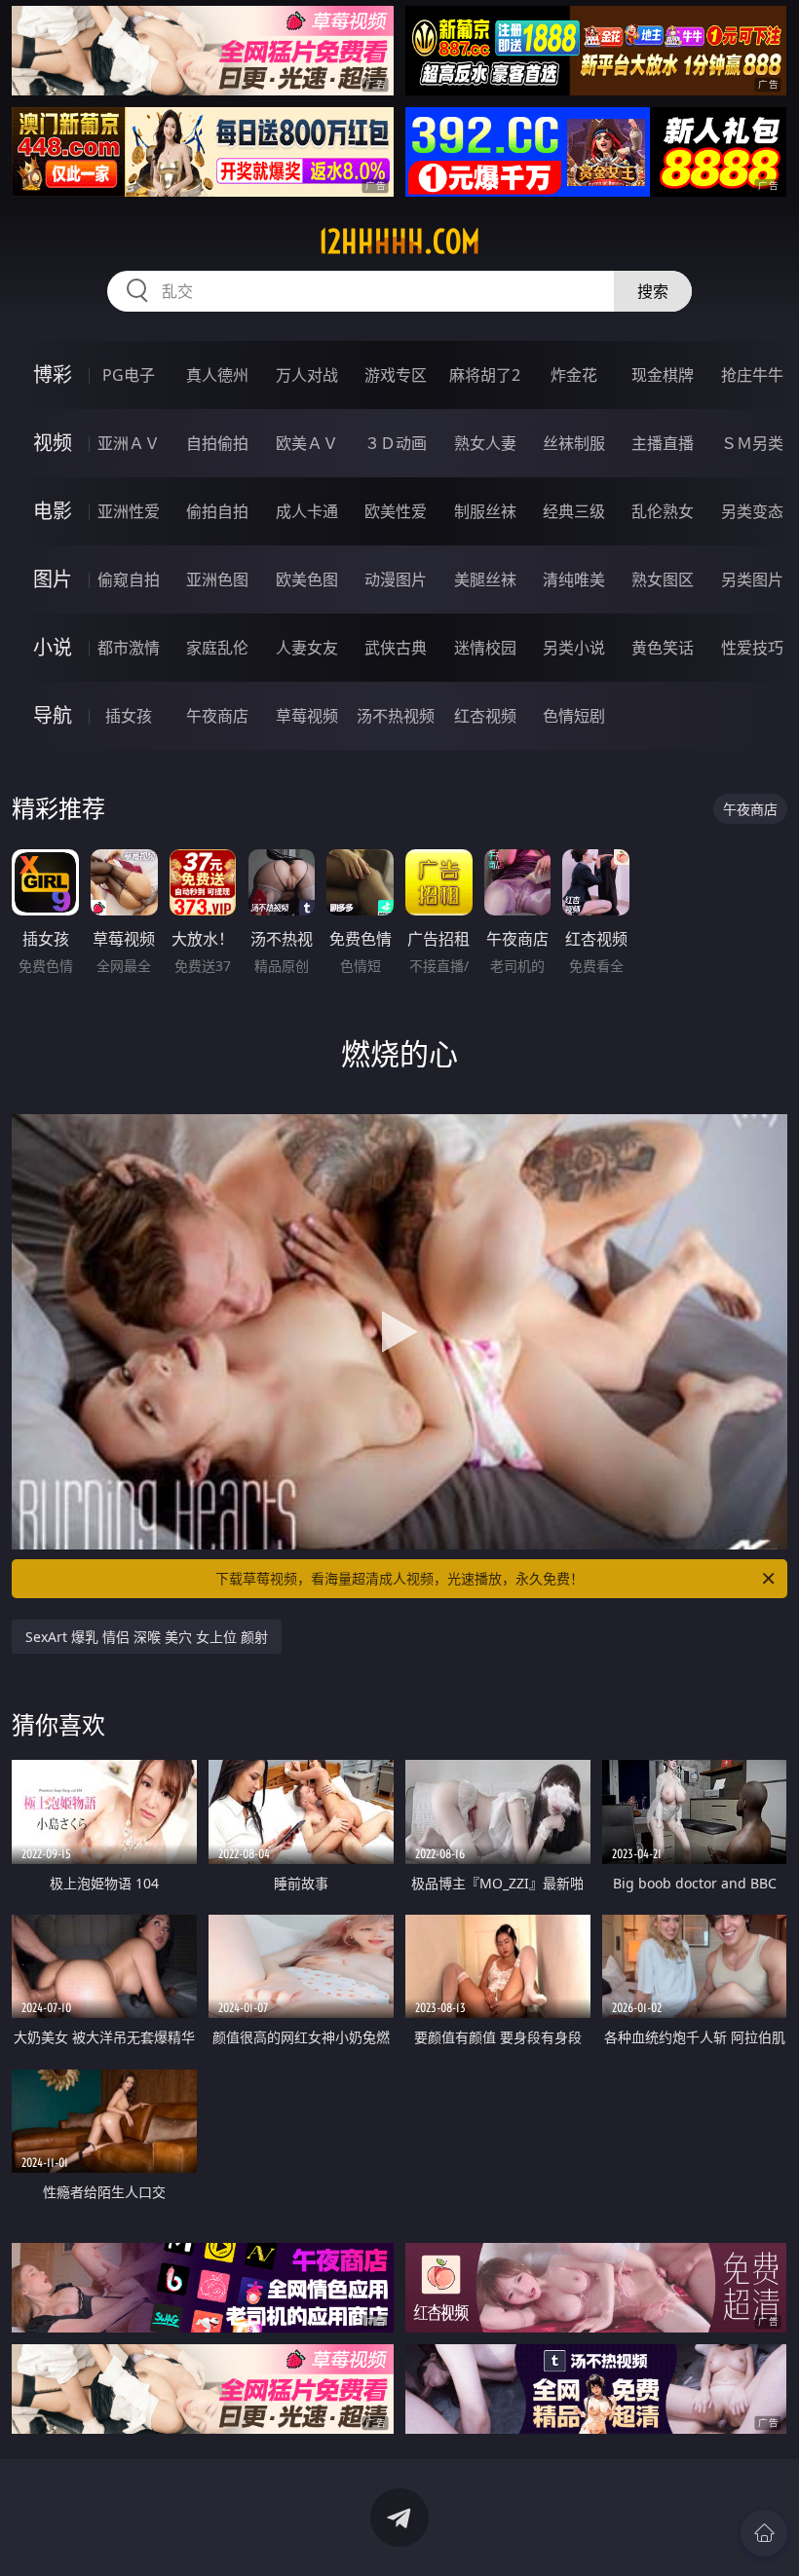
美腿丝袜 (485, 579)
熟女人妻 (485, 443)
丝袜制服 (574, 443)
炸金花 (574, 375)
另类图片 (752, 579)
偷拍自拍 (217, 511)
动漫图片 (396, 579)
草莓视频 (307, 716)
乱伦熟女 (663, 511)
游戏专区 (396, 375)
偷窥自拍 (129, 579)
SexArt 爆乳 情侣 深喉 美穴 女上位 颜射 (147, 1637)
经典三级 (574, 511)
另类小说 (574, 648)
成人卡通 (307, 511)
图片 (53, 579)
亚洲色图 (217, 579)
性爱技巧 (752, 648)
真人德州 (217, 375)
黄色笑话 (663, 648)
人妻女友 (307, 648)
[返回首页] (764, 2533)
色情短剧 (574, 716)
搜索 (653, 291)
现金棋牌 (663, 375)
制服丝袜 (485, 511)
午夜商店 (217, 716)
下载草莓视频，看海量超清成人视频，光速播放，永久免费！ (399, 1578)
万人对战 (307, 375)
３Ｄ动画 (396, 443)
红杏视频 (485, 716)
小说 (53, 647)
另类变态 (752, 511)
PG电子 (129, 375)
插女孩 (129, 716)
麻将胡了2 (485, 375)
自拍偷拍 (217, 443)
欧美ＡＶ (307, 443)
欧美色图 (307, 579)
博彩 (53, 374)
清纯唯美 (574, 579)
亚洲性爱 (129, 511)
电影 (53, 511)
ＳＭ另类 (752, 443)
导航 (53, 715)
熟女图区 (663, 579)
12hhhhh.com (399, 242)
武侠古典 (396, 648)
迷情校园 (485, 648)
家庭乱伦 (217, 648)
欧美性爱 (396, 511)
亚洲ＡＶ (129, 443)
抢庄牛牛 (752, 375)
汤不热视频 (396, 716)
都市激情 (129, 648)
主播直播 (663, 443)
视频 (53, 443)
